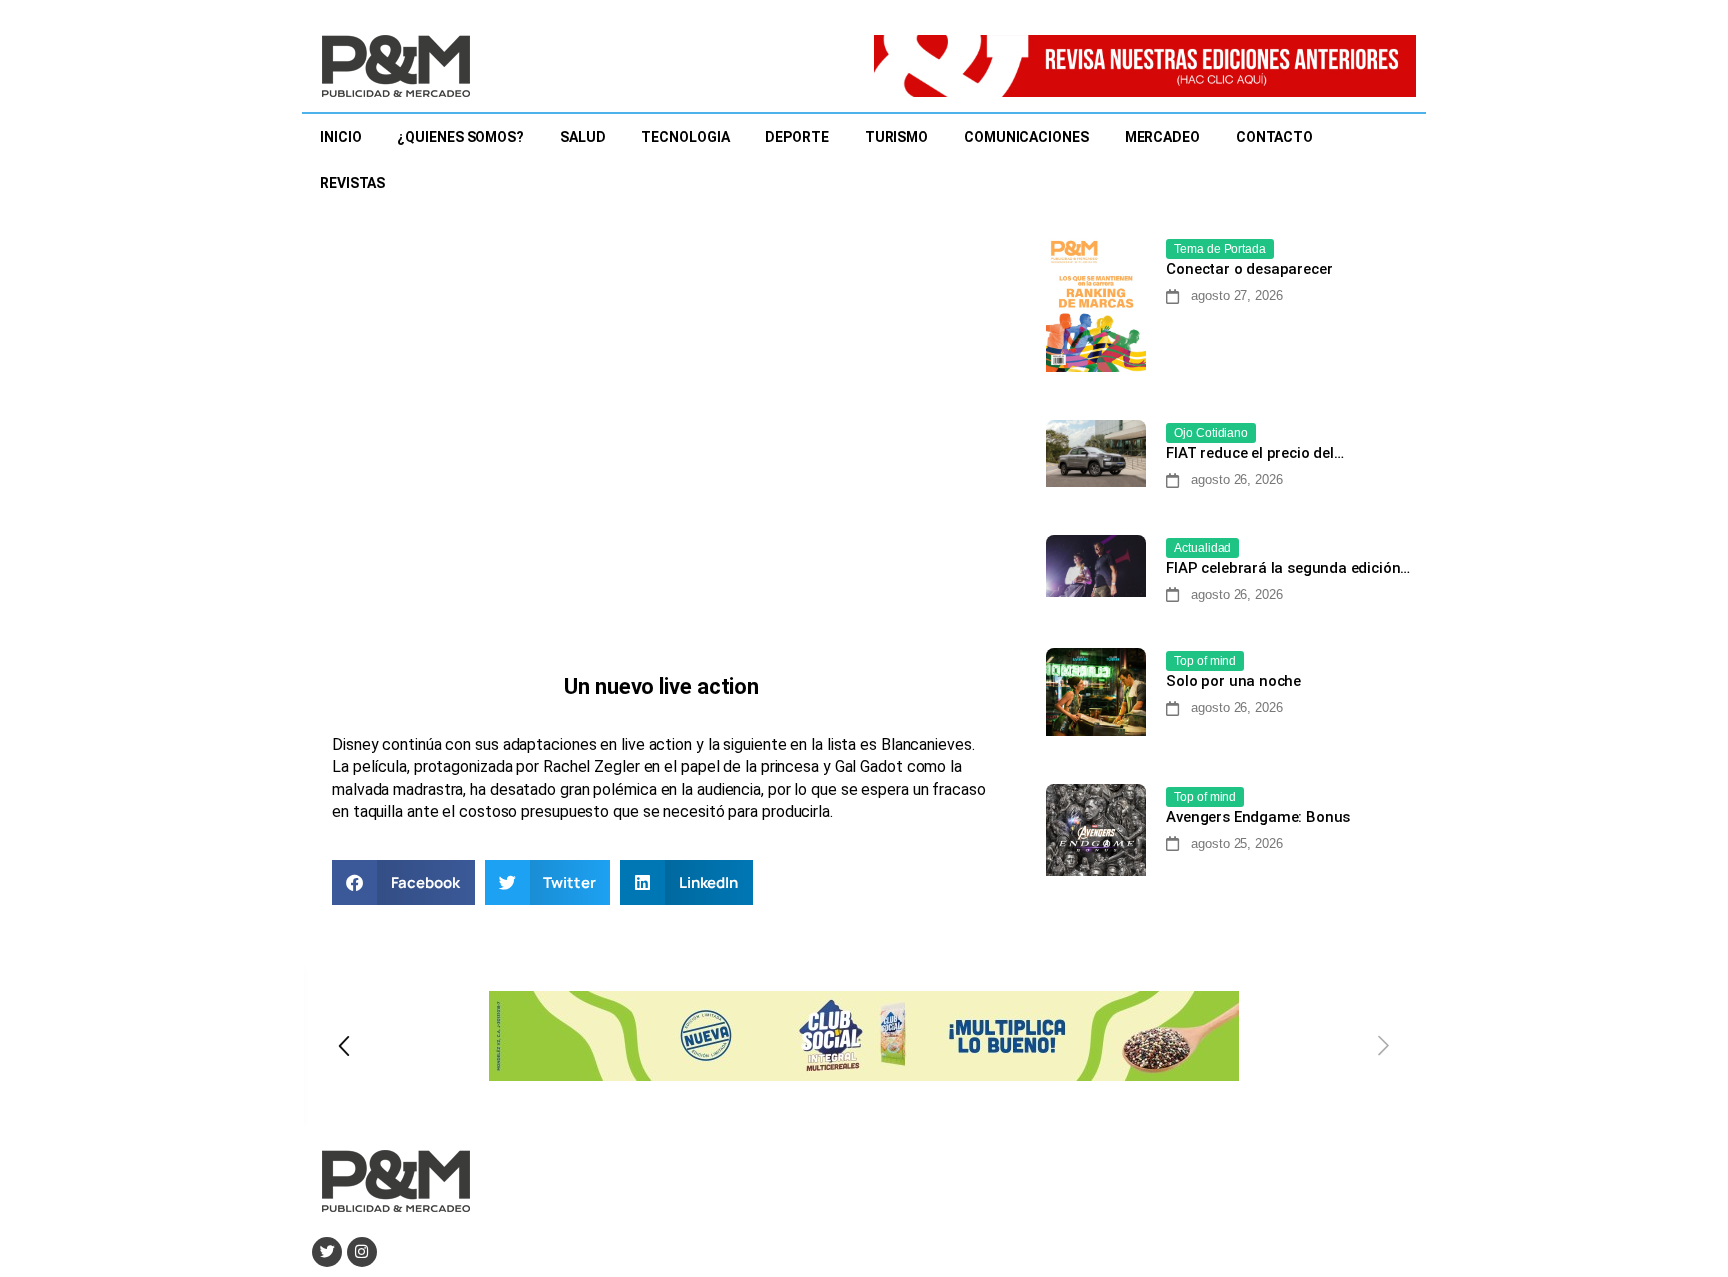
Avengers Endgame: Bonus (1258, 817)
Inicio (340, 137)
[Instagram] (362, 1252)
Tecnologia (685, 137)
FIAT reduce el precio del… (1254, 453)
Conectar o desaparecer (1251, 269)
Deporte (796, 137)
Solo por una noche (1233, 681)
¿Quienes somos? (460, 137)
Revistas (352, 183)
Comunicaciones (1026, 137)
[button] (403, 882)
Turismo (896, 137)
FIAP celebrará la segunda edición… (1288, 568)
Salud (583, 137)
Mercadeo (1162, 137)
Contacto (1274, 137)
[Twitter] (327, 1252)
